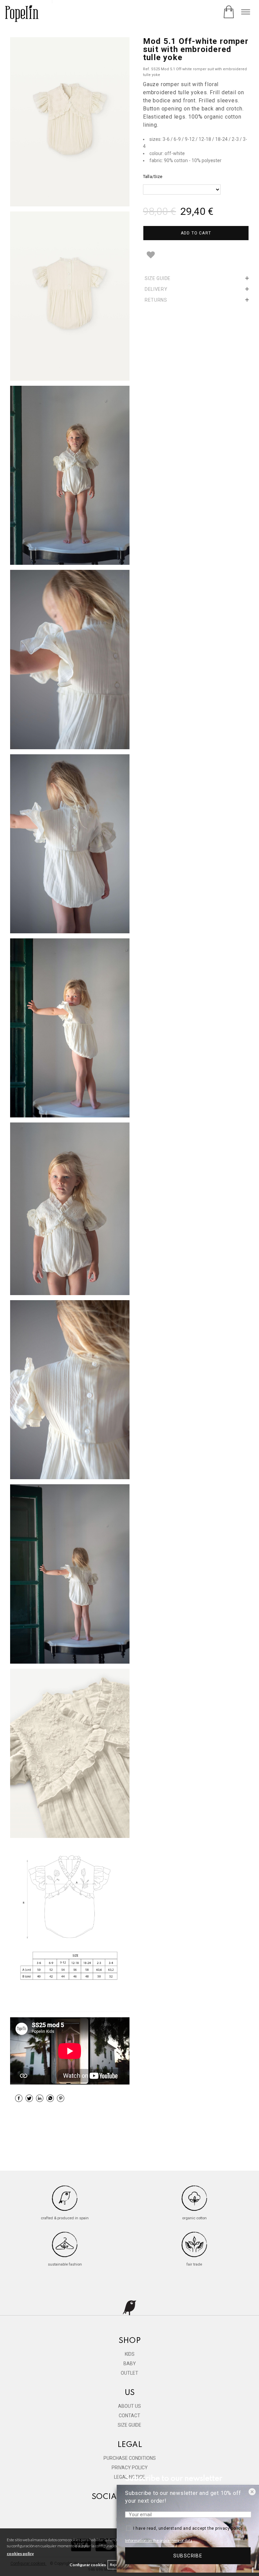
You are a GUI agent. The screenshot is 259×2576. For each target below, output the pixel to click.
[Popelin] (22, 14)
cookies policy (20, 2554)
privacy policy (229, 2528)
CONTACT (129, 2416)
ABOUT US (129, 2406)
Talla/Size (153, 176)
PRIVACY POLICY (130, 2468)
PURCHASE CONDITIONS (130, 2458)
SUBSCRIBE (188, 2556)
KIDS (130, 2354)
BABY (130, 2364)
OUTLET (129, 2373)
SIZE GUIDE (129, 2425)
